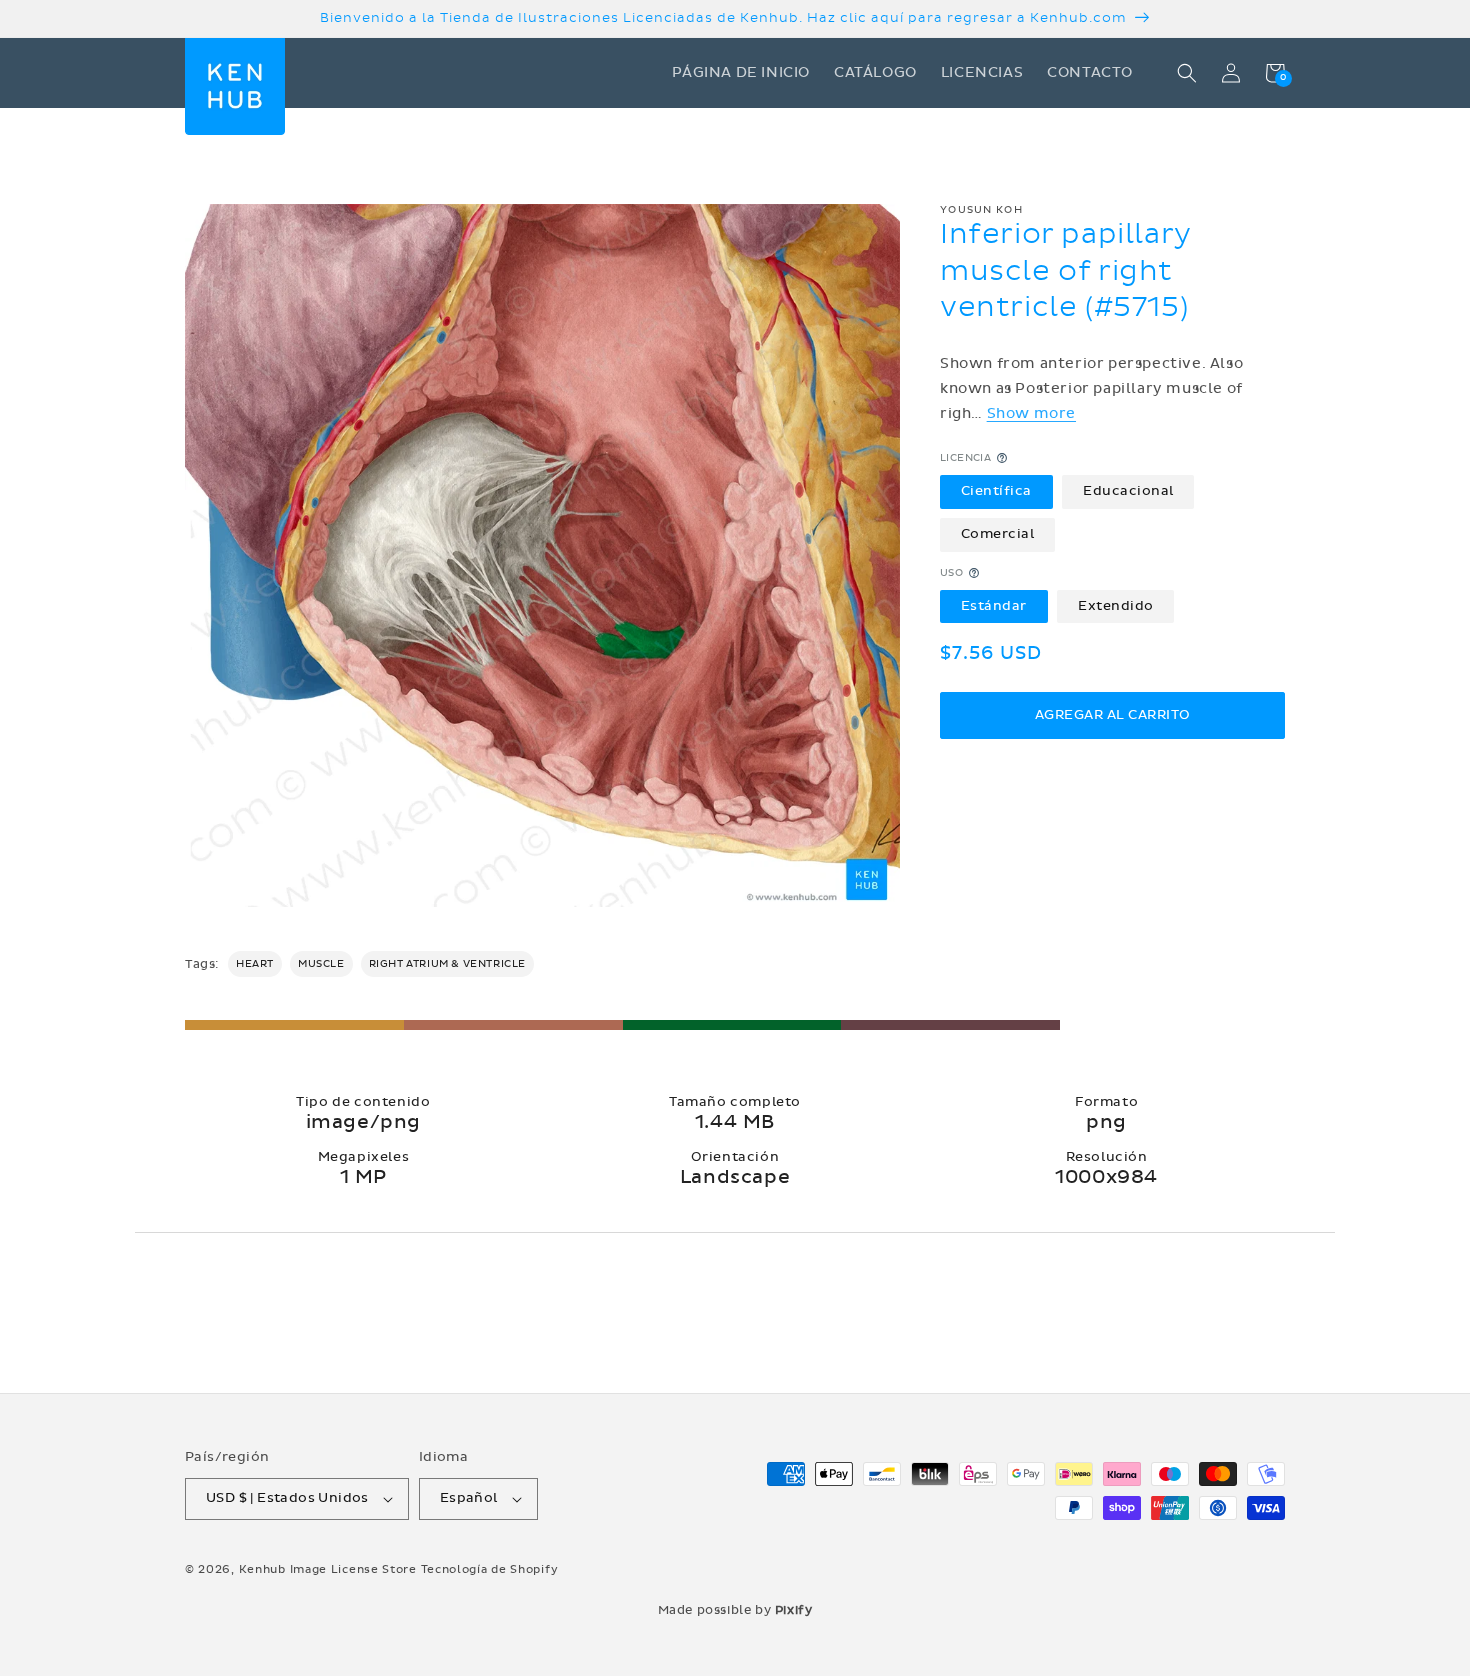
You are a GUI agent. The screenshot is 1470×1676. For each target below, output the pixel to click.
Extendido (1116, 606)
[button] (1187, 73)
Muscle (321, 964)
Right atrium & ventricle (447, 964)
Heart (255, 964)
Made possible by (735, 1610)
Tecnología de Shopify (490, 1569)
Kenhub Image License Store (328, 1569)
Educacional (1128, 491)
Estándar (994, 606)
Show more (1031, 412)
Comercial (998, 534)
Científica (996, 491)
